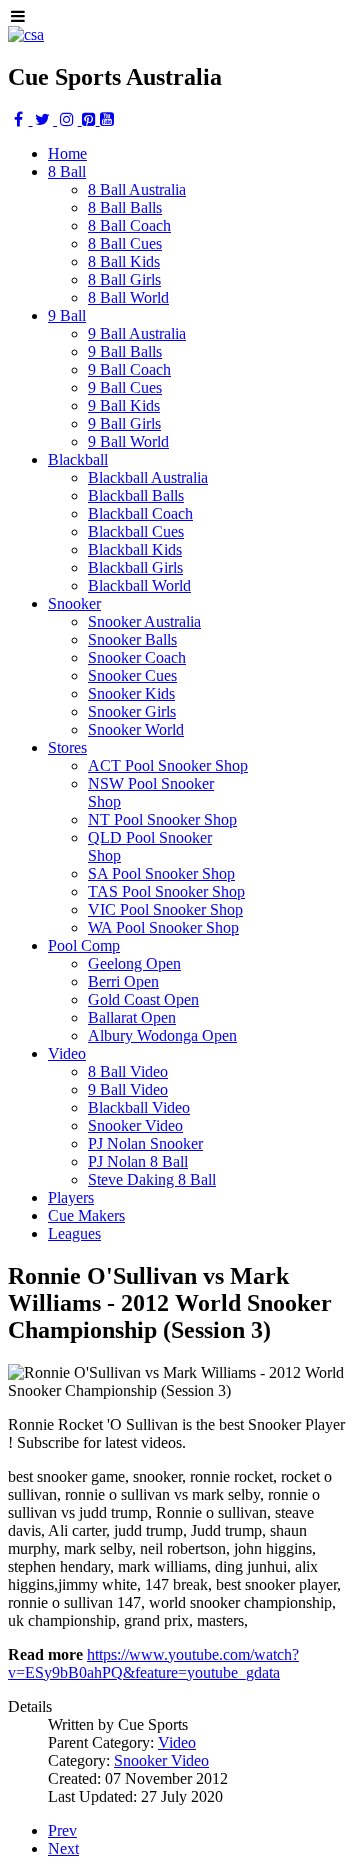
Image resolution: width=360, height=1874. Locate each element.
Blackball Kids (135, 549)
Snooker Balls (132, 639)
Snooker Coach (137, 657)
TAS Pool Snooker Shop (166, 891)
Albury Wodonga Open (162, 1035)
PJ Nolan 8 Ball (138, 1161)
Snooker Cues (132, 675)
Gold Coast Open (143, 999)
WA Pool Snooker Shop (163, 927)
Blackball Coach (140, 513)
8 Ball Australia (137, 189)
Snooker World (136, 729)
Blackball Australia (148, 477)
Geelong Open (134, 963)
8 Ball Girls (124, 279)
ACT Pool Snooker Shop (168, 765)
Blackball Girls (135, 567)
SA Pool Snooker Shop (161, 873)
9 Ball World (128, 441)
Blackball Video (139, 1107)
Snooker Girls (132, 711)
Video (177, 1742)
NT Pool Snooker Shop (162, 819)
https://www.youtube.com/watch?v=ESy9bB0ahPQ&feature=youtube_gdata (153, 1663)
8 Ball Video (128, 1071)
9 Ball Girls (124, 423)
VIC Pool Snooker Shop (165, 909)
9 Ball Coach (129, 369)
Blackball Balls (136, 495)
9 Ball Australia (137, 333)
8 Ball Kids (124, 261)
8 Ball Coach (129, 225)
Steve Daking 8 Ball (152, 1179)
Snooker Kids (131, 693)
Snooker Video (135, 1125)
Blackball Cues (136, 531)
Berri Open (123, 981)
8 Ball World (128, 297)
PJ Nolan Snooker (145, 1143)
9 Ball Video (128, 1089)
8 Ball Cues (125, 243)
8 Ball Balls (125, 207)
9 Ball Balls (125, 351)
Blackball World (139, 585)
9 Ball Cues (125, 387)
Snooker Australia (144, 621)
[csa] (26, 34)
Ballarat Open (132, 1017)
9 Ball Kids (124, 405)
